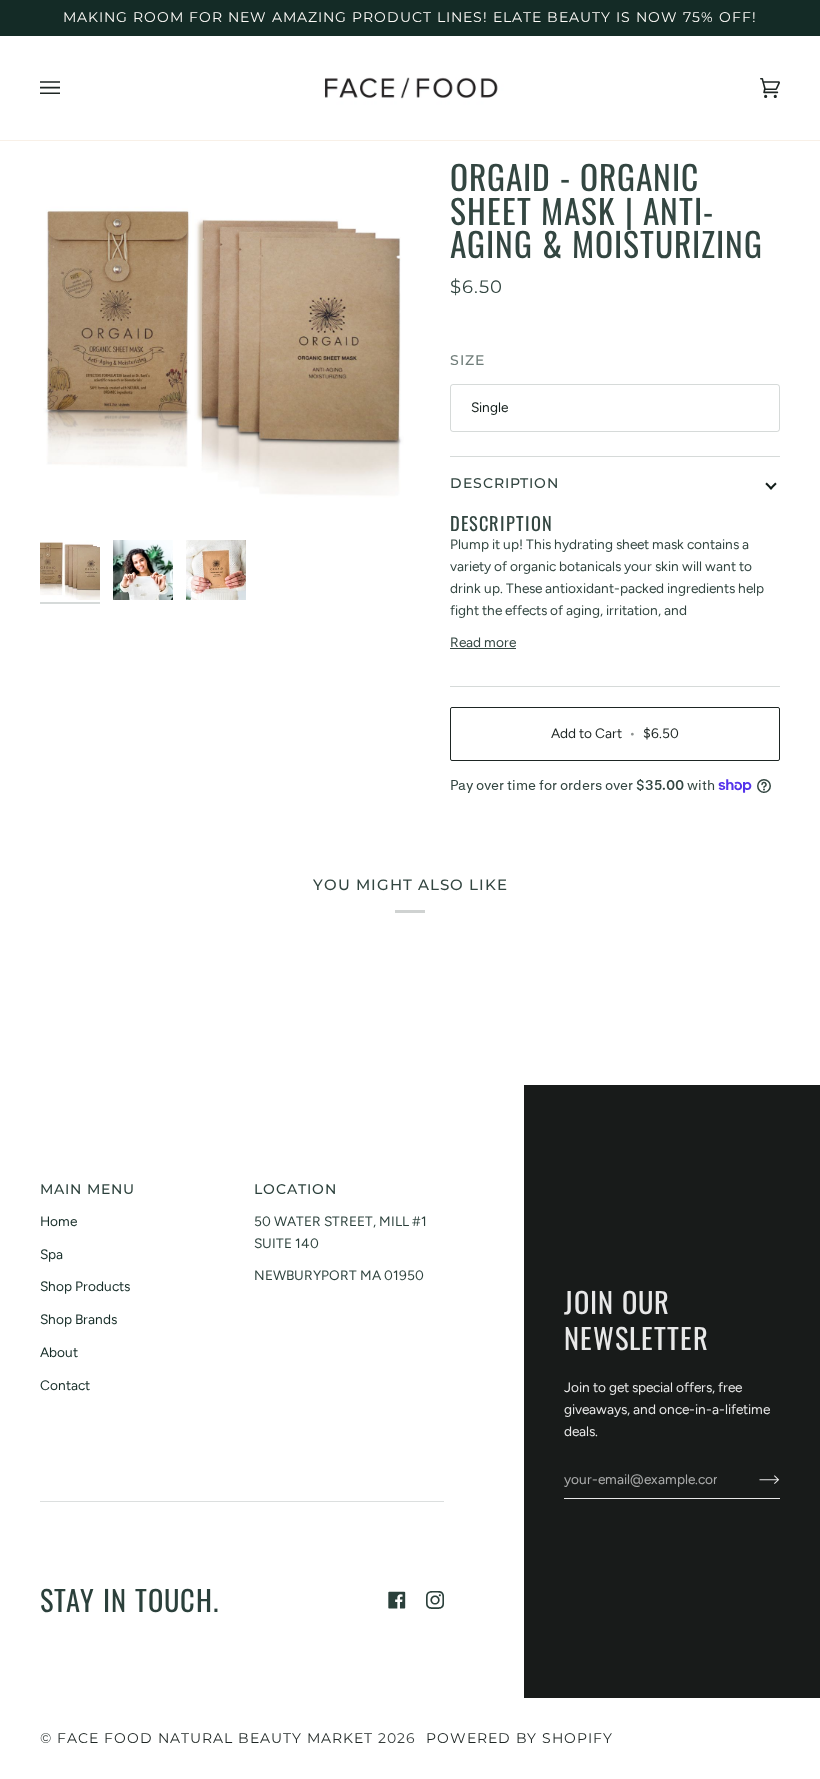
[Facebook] (397, 1600)
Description (504, 483)
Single (489, 407)
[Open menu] (70, 88)
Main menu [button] (87, 1189)
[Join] (753, 1479)
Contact (65, 1385)
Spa (51, 1254)
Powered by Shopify (519, 1738)
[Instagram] (435, 1600)
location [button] (295, 1189)
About (59, 1352)
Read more (483, 642)
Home (58, 1221)
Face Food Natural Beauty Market (215, 1738)
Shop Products (85, 1286)
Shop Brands (78, 1319)
